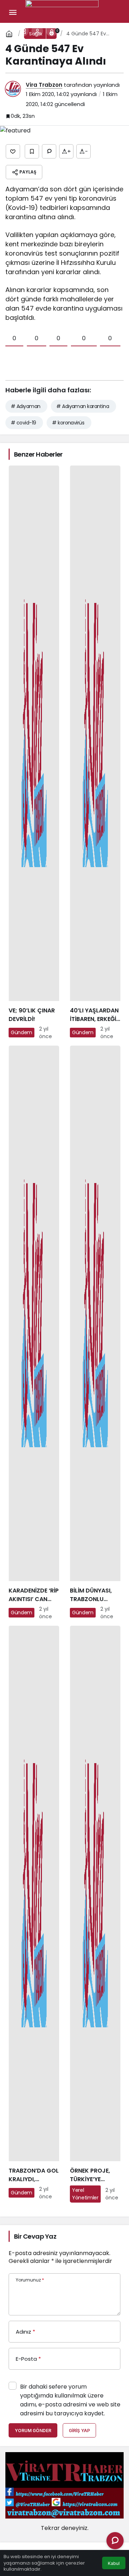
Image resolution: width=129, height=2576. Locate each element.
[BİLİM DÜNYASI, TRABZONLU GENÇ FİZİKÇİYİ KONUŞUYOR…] (95, 1333)
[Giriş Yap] (37, 31)
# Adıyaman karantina (83, 406)
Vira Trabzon (44, 85)
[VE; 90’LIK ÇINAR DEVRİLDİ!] (34, 753)
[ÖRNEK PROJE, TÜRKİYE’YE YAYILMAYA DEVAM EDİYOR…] (95, 1914)
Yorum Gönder (33, 2431)
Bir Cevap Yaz (35, 2236)
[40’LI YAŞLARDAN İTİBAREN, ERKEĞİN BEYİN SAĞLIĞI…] (95, 753)
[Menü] (13, 12)
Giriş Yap (79, 2431)
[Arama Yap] (9, 31)
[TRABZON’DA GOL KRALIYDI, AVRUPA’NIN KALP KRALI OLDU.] (34, 1914)
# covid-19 (23, 423)
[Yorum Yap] (49, 151)
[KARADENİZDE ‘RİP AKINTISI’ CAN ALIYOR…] (34, 1333)
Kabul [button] (114, 2563)
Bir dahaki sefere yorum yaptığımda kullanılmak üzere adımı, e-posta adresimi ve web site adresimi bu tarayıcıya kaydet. (70, 2400)
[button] (23, 31)
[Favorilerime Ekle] (32, 151)
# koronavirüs (68, 423)
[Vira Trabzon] (62, 12)
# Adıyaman (25, 406)
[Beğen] (13, 151)
